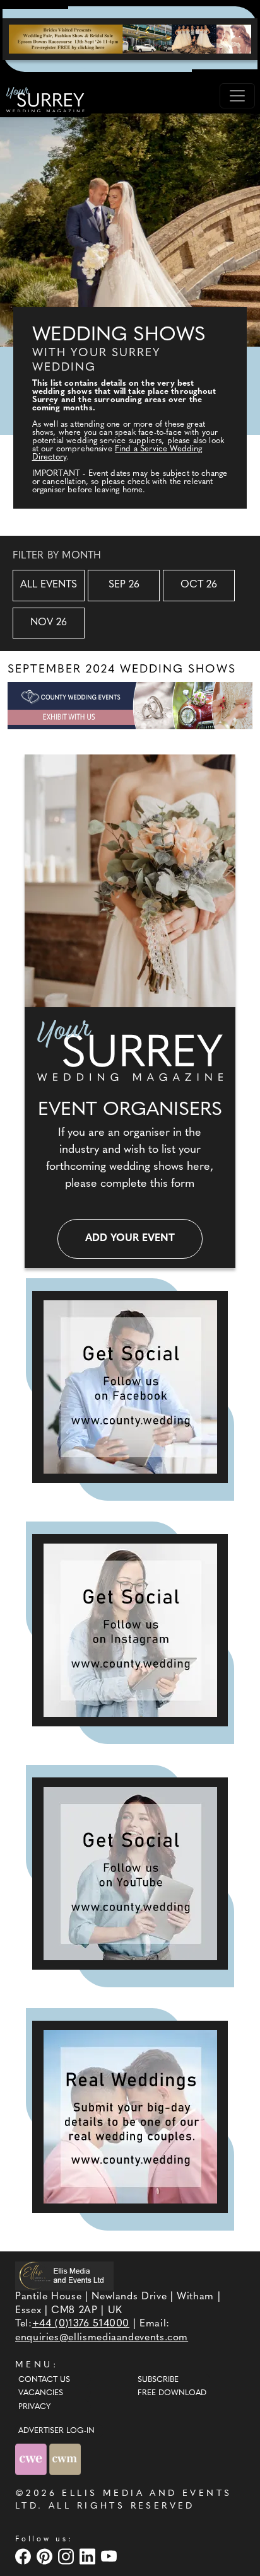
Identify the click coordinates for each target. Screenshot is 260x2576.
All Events (49, 585)
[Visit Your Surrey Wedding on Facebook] (25, 2556)
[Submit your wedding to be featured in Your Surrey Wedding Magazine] (130, 2117)
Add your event (130, 1239)
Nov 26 (49, 623)
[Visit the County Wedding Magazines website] (65, 2459)
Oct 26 (199, 585)
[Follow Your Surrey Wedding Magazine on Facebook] (130, 1387)
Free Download (172, 2393)
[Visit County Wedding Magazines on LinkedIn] (89, 2556)
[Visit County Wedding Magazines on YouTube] (110, 2556)
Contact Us (44, 2380)
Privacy (34, 2407)
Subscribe (158, 2380)
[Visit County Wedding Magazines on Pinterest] (46, 2556)
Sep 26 (124, 585)
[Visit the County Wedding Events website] (32, 2459)
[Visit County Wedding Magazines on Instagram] (68, 2556)
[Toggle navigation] (237, 96)
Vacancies (41, 2393)
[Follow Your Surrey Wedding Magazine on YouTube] (130, 1874)
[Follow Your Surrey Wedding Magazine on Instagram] (130, 1630)
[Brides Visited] (130, 39)
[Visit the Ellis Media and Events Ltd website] (64, 2276)
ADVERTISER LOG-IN (56, 2431)
